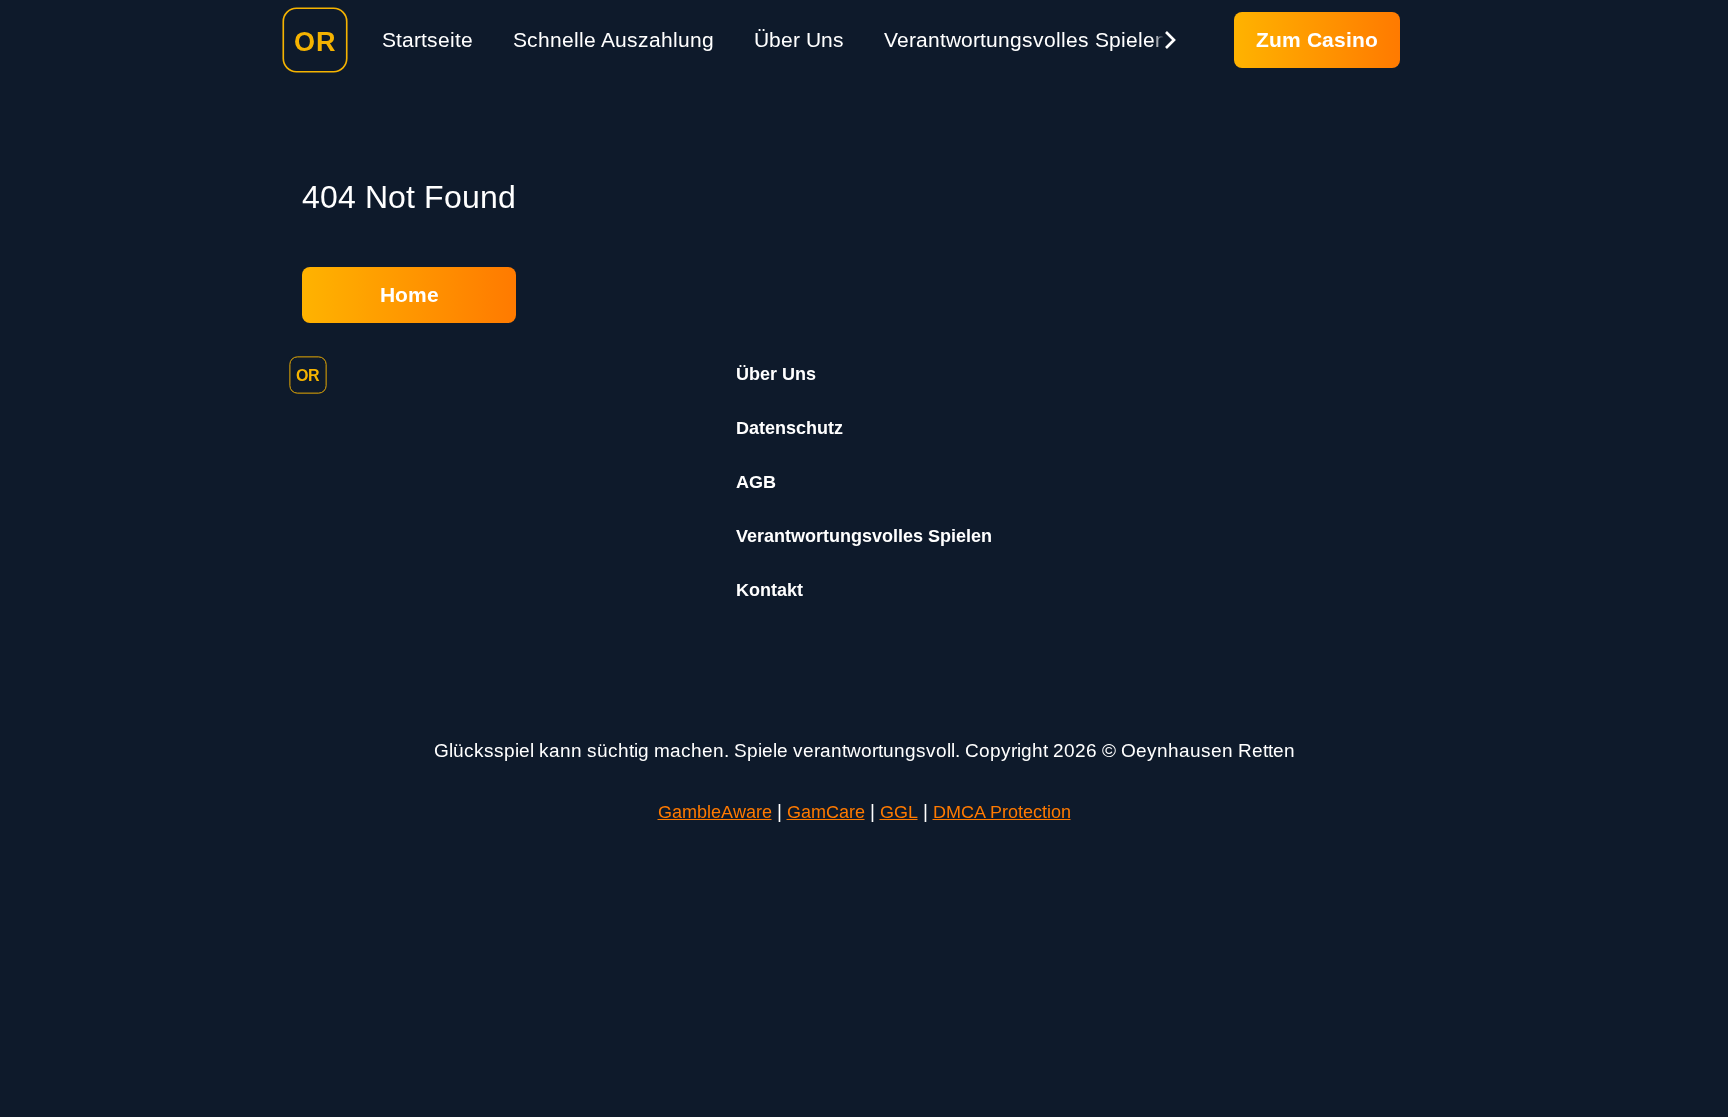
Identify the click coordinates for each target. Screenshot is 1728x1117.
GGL (899, 812)
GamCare (826, 812)
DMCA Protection (1002, 812)
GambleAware (715, 812)
